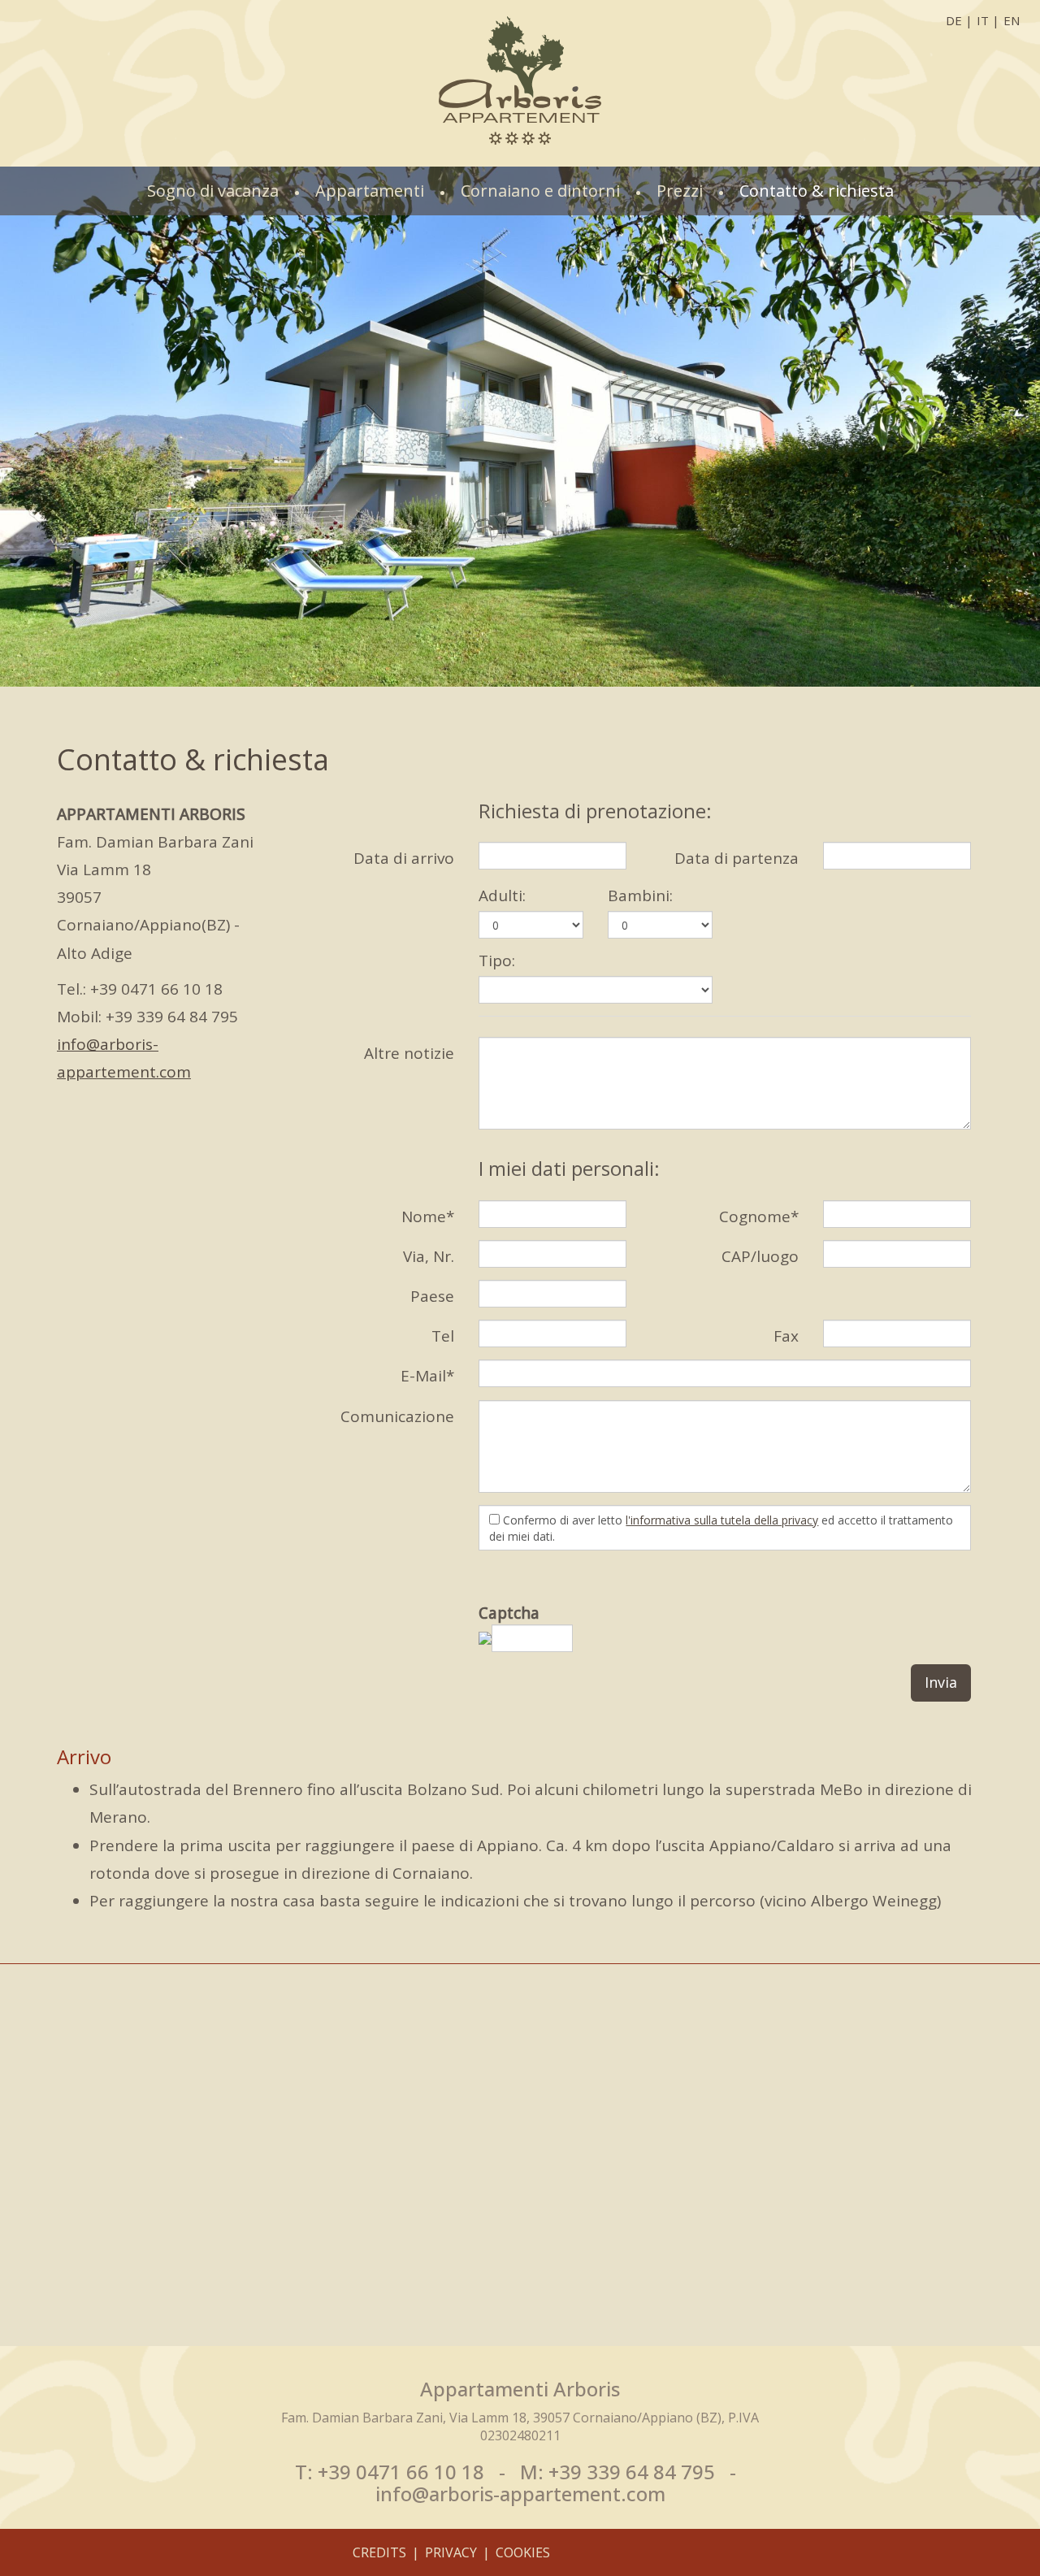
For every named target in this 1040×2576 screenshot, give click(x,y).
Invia (941, 1682)
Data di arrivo (404, 858)
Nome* (428, 1216)
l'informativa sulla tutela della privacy (722, 1520)
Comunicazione (397, 1416)
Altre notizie (409, 1053)
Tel (443, 1336)
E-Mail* (427, 1376)
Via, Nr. (429, 1256)
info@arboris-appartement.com (520, 2494)
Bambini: (640, 896)
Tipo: (497, 961)
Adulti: (502, 896)
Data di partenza (737, 858)
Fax (786, 1336)
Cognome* (759, 1216)
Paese (432, 1296)
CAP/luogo (760, 1256)
